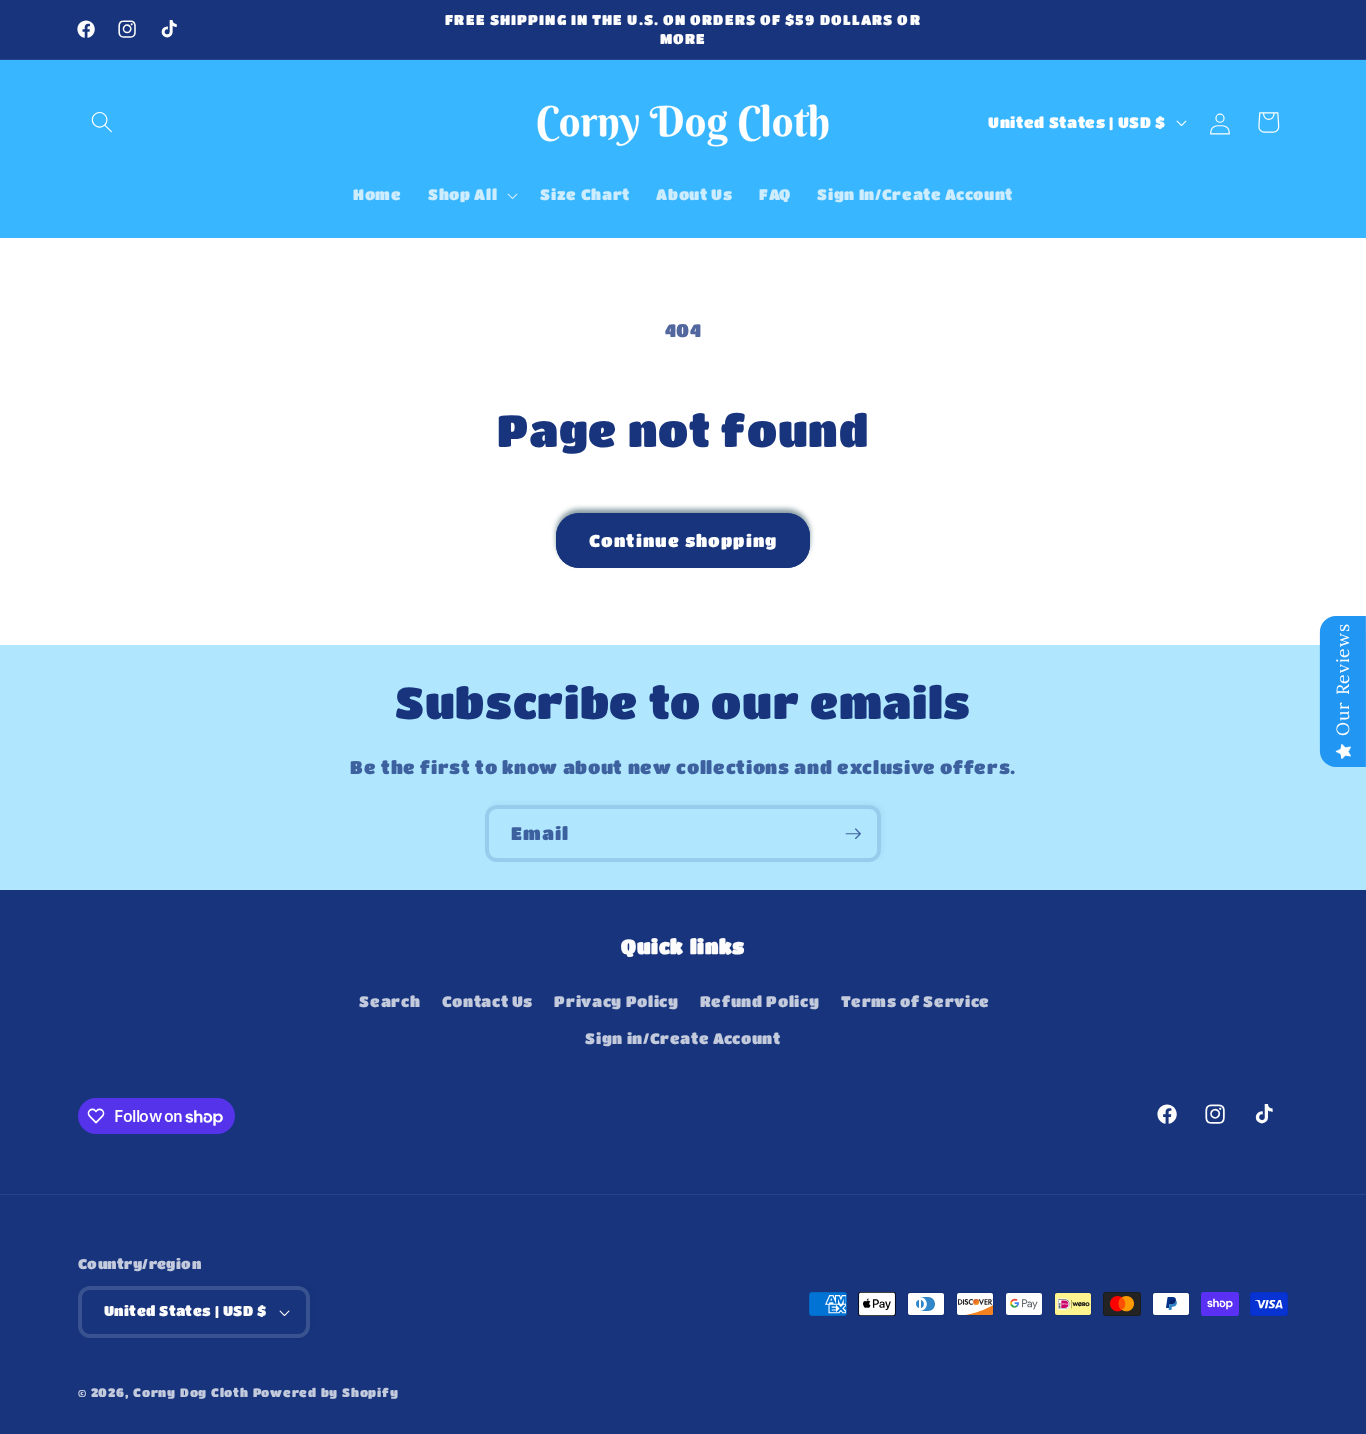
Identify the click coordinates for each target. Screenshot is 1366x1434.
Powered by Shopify (326, 1392)
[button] (102, 122)
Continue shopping (683, 540)
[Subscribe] (853, 834)
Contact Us (488, 1001)
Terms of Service (916, 1001)
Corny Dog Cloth (191, 1392)
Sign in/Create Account (683, 1038)
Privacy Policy (616, 1001)
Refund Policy (760, 1001)
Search (389, 1001)
